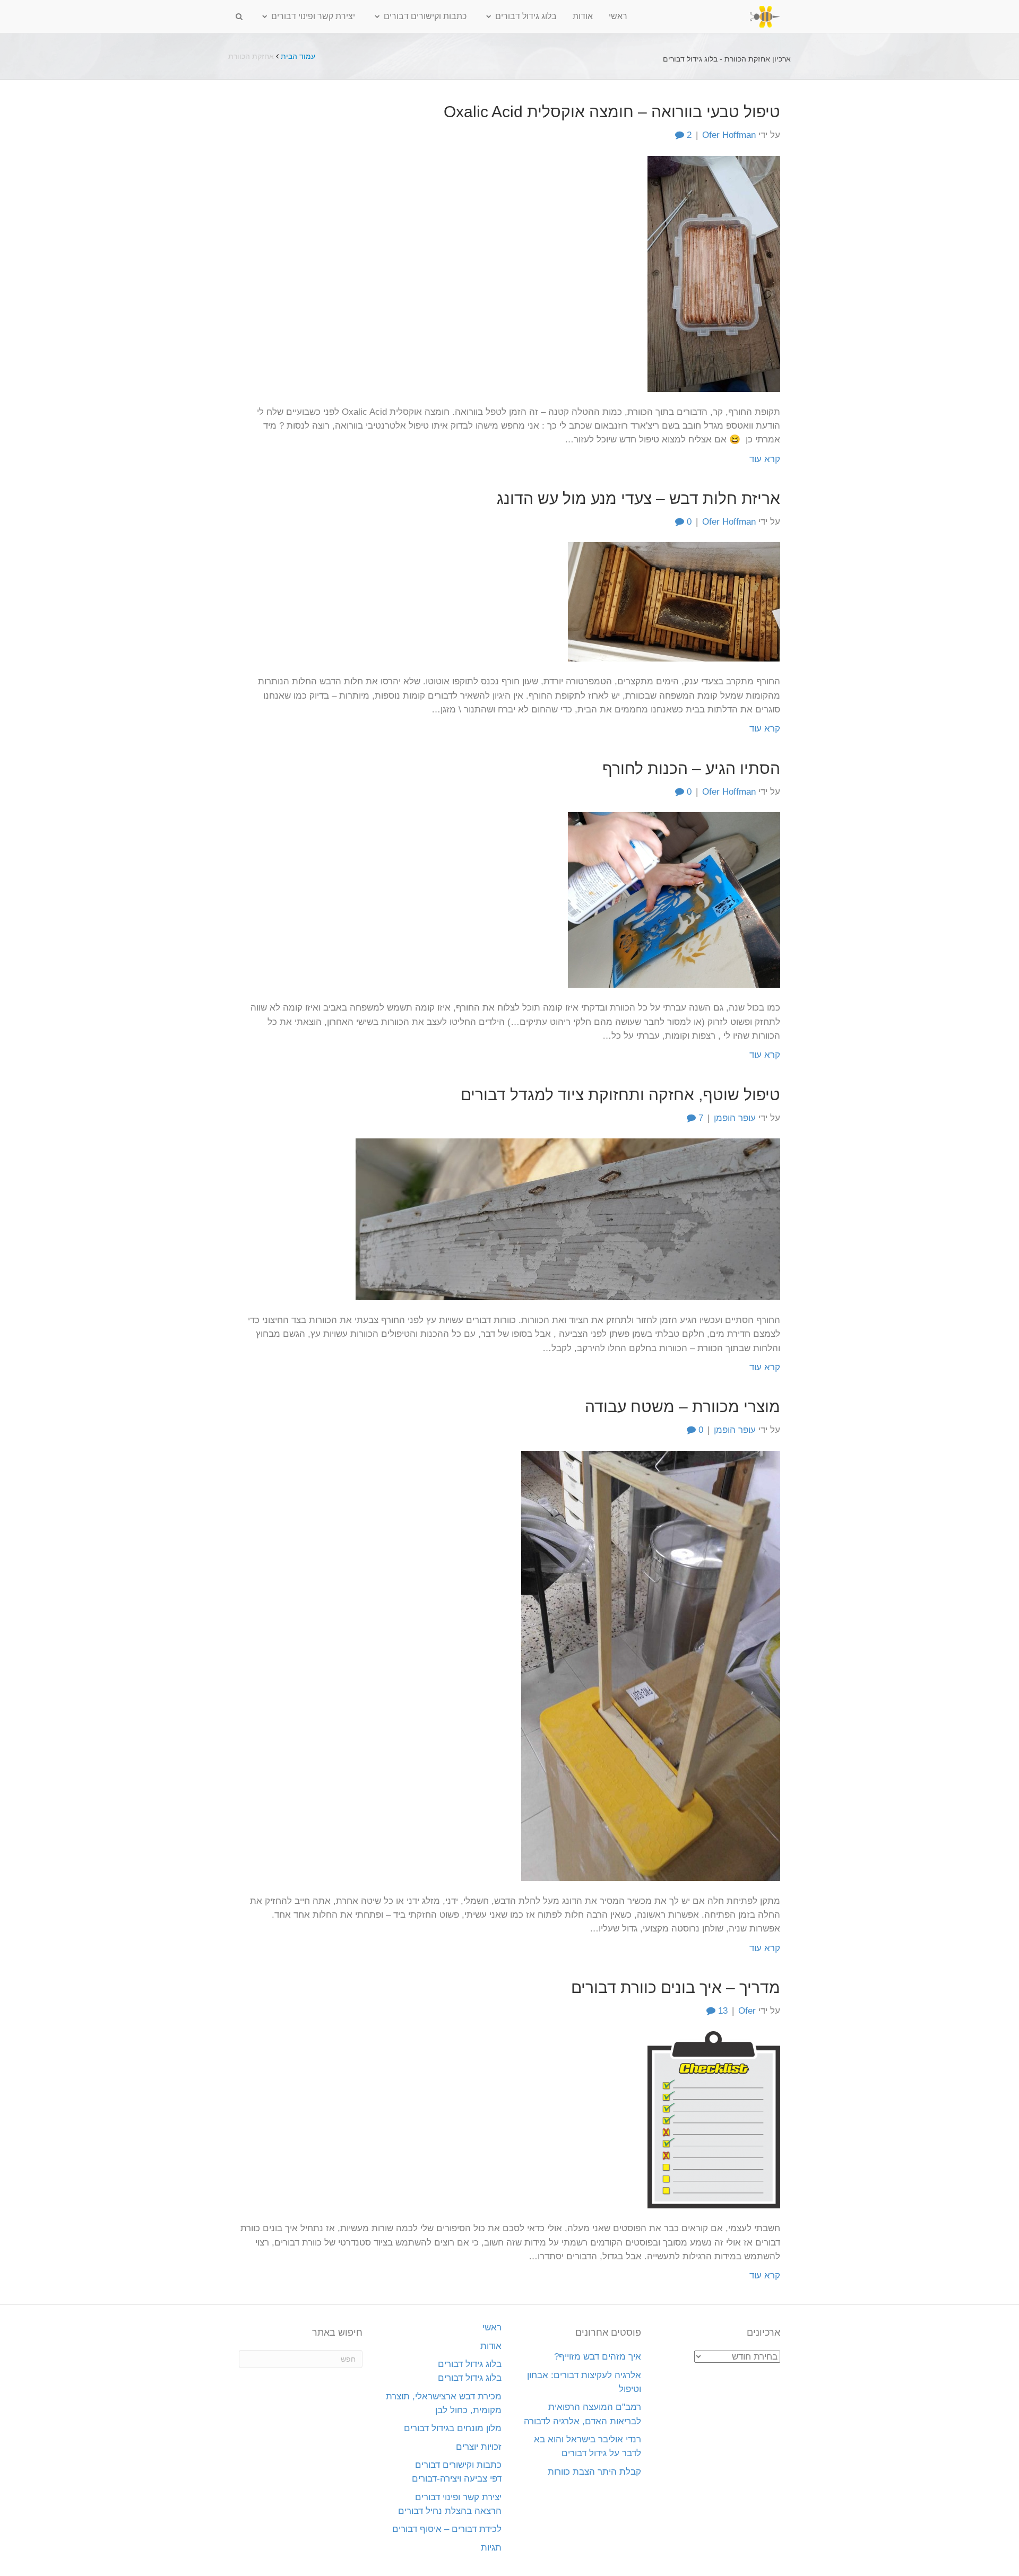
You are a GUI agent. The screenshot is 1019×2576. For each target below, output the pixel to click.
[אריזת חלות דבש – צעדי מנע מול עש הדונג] (674, 601)
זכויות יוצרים (479, 2447)
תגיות (491, 2548)
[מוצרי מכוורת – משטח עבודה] (651, 1665)
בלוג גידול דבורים (526, 16)
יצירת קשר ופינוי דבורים (313, 16)
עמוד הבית (298, 56)
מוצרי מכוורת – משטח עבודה (683, 1407)
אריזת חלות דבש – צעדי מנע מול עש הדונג (638, 498)
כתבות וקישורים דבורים (425, 16)
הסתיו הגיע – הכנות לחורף (691, 768)
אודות (583, 16)
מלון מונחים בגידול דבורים (453, 2428)
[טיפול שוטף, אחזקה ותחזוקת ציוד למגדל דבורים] (568, 1219)
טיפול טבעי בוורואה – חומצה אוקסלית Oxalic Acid (612, 112)
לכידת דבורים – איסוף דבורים (447, 2529)
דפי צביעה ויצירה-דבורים (457, 2479)
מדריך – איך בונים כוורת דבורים (676, 1987)
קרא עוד (765, 459)
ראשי (618, 16)
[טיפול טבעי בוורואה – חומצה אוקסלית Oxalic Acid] (714, 273)
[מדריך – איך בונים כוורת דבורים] (714, 2120)
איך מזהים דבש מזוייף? (598, 2357)
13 (722, 2011)
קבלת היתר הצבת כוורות (594, 2472)
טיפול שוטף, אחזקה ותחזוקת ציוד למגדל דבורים (620, 1095)
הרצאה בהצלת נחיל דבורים (450, 2511)
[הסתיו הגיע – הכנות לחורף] (674, 899)
